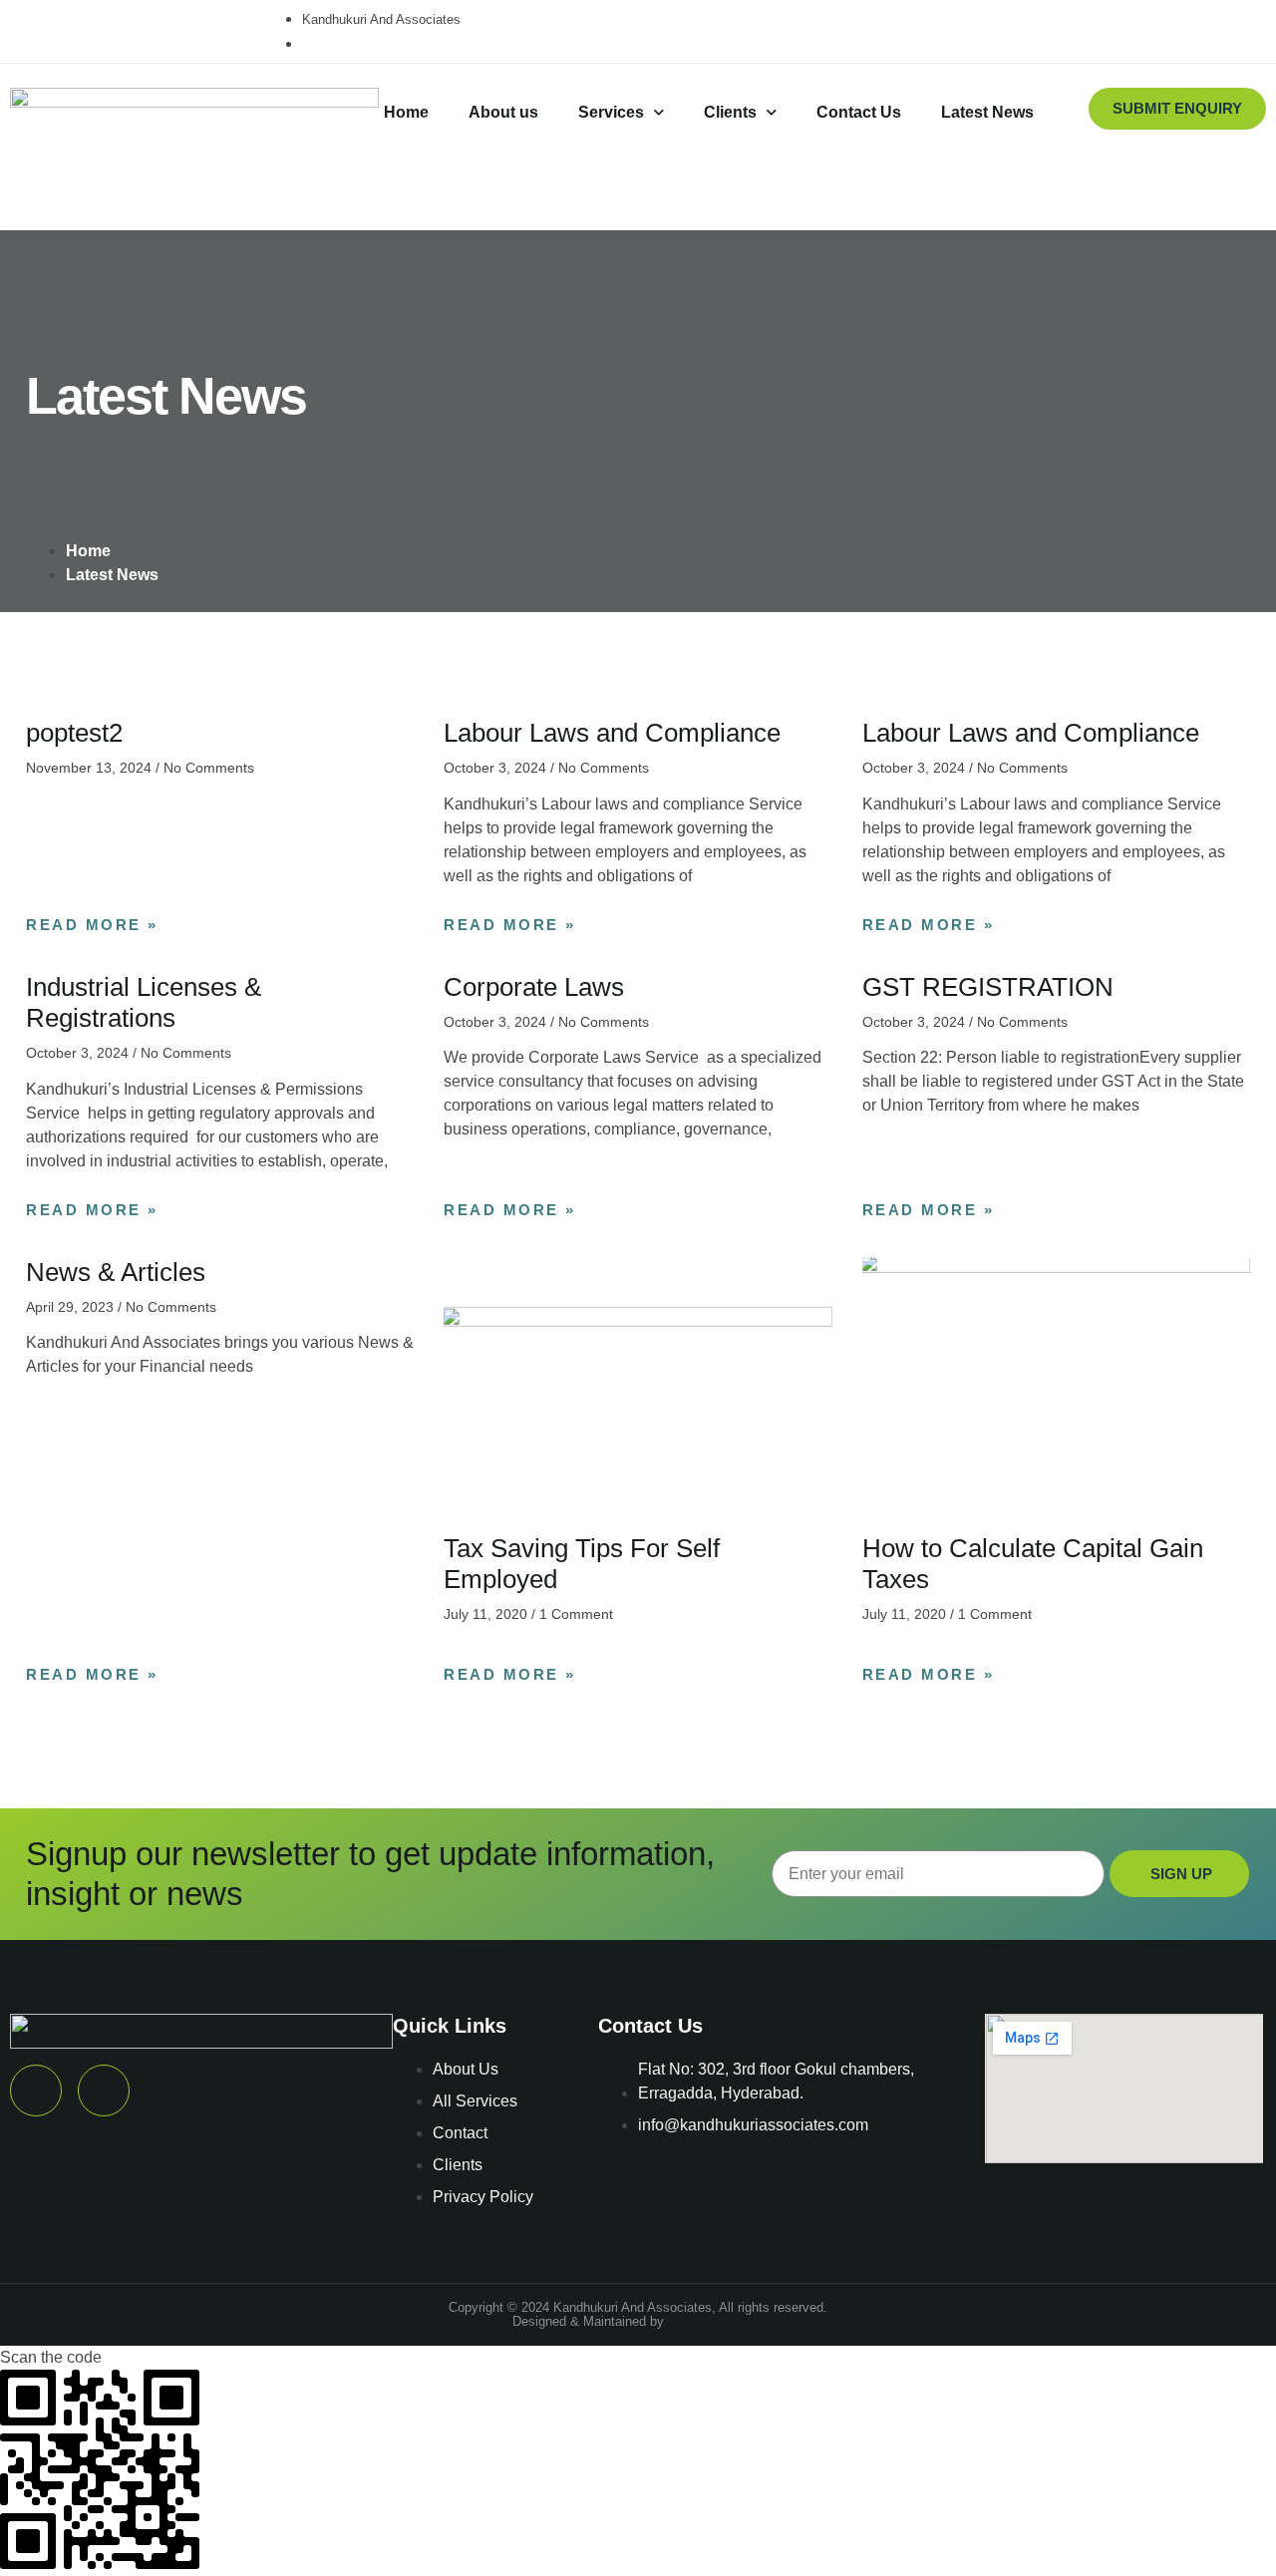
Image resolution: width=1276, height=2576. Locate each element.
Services (611, 112)
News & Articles (116, 1272)
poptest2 (74, 733)
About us (503, 112)
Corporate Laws (534, 987)
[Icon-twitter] (40, 28)
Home (406, 112)
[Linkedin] (111, 28)
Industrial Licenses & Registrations (144, 1002)
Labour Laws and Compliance (612, 733)
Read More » (92, 925)
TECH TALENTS (716, 2321)
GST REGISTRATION (988, 987)
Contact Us (859, 112)
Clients (730, 112)
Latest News (987, 112)
